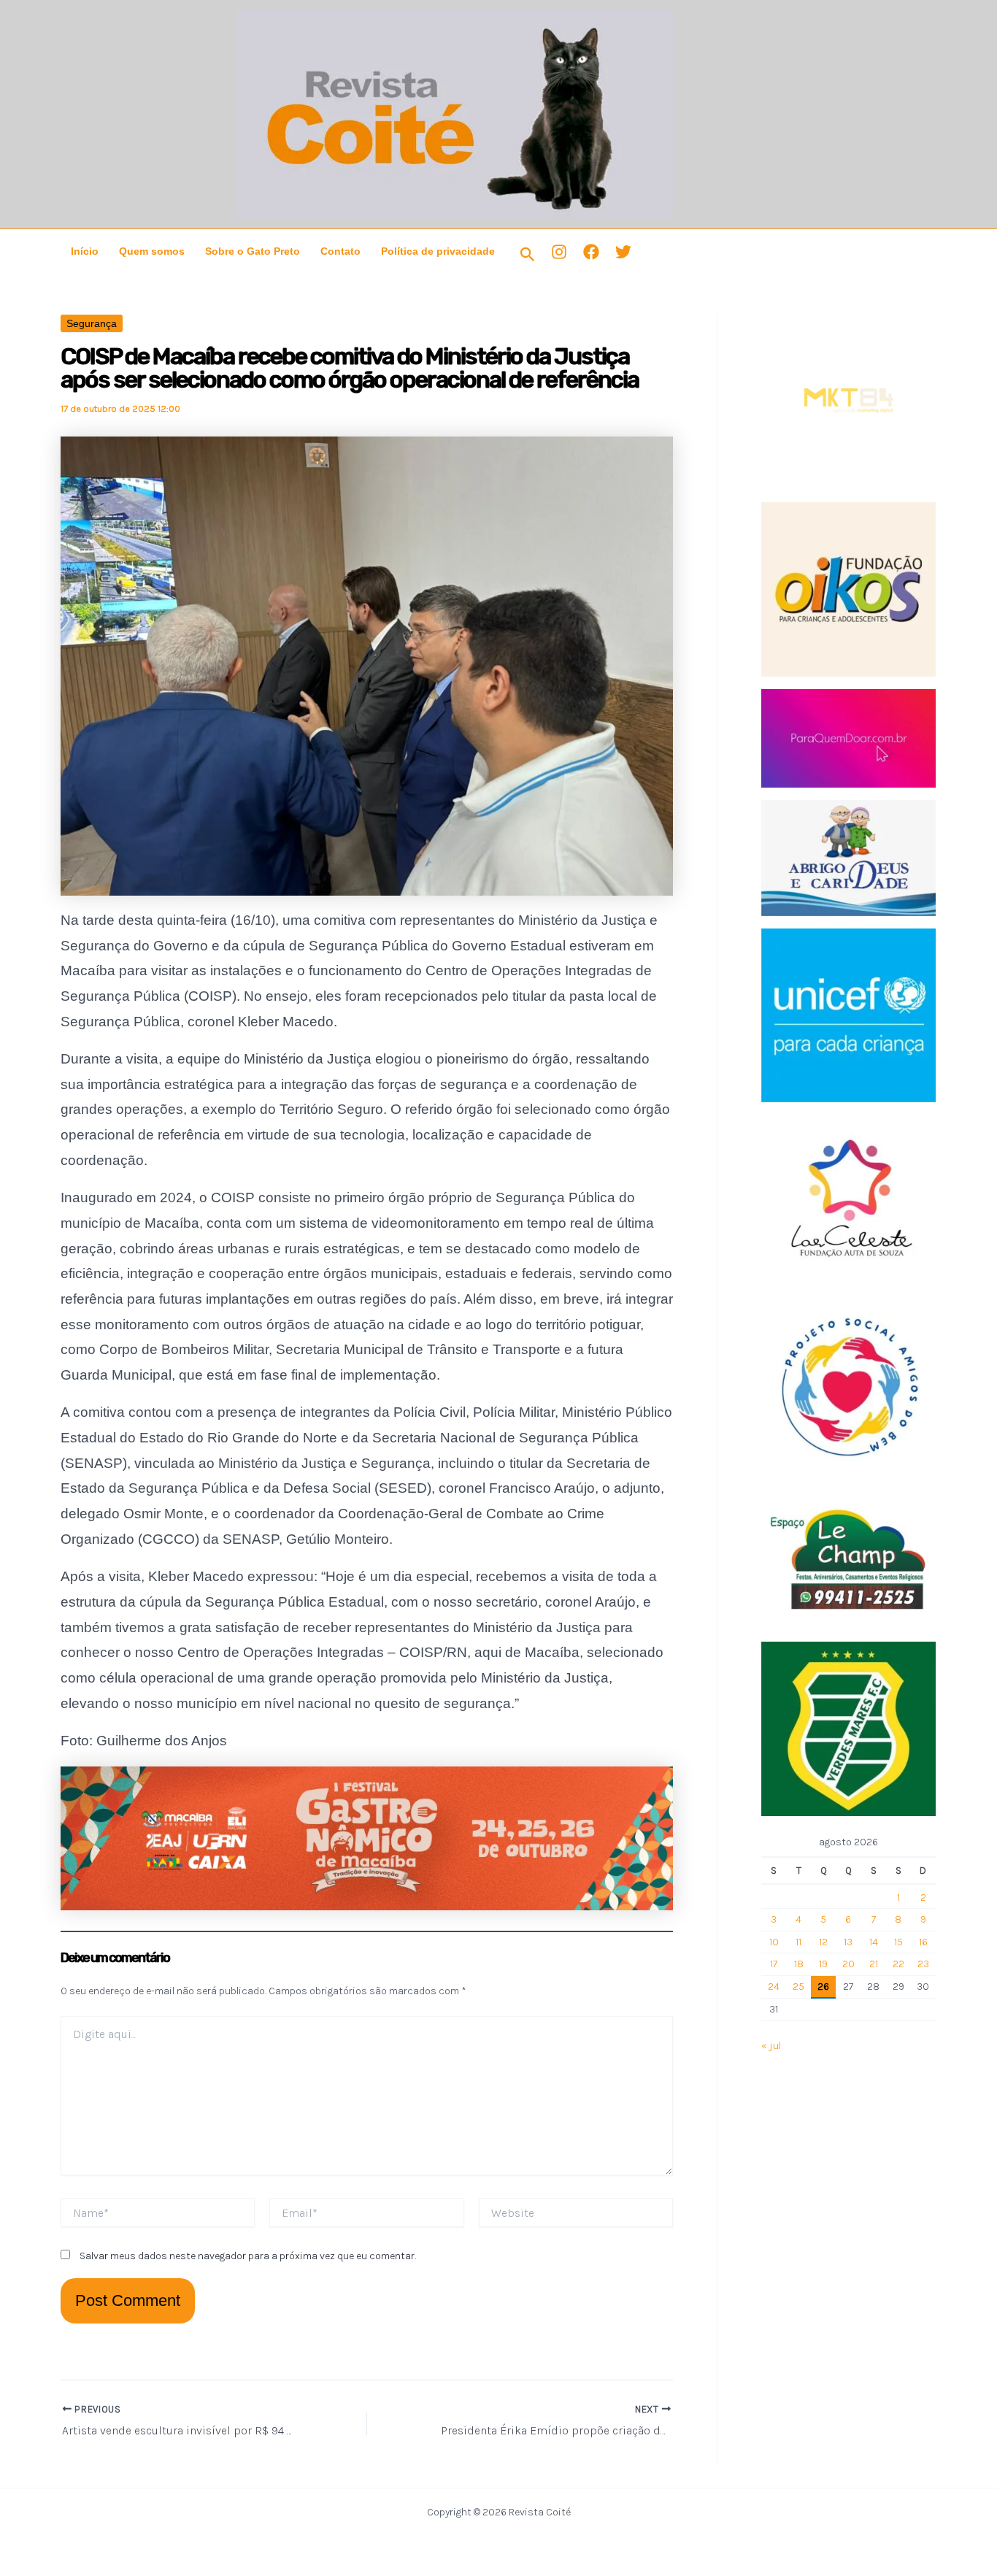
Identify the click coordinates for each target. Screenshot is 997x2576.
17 (774, 1964)
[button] (528, 255)
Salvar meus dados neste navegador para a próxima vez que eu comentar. (248, 2256)
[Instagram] (559, 252)
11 (798, 1942)
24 (774, 1987)
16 (923, 1942)
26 (823, 1987)
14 (874, 1942)
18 (799, 1964)
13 (848, 1942)
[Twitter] (623, 252)
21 (874, 1964)
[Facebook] (591, 252)
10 (774, 1942)
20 (848, 1964)
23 (923, 1964)
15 (898, 1942)
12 (823, 1942)
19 (823, 1964)
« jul (771, 2046)
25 (798, 1987)
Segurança (92, 323)
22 (898, 1964)
